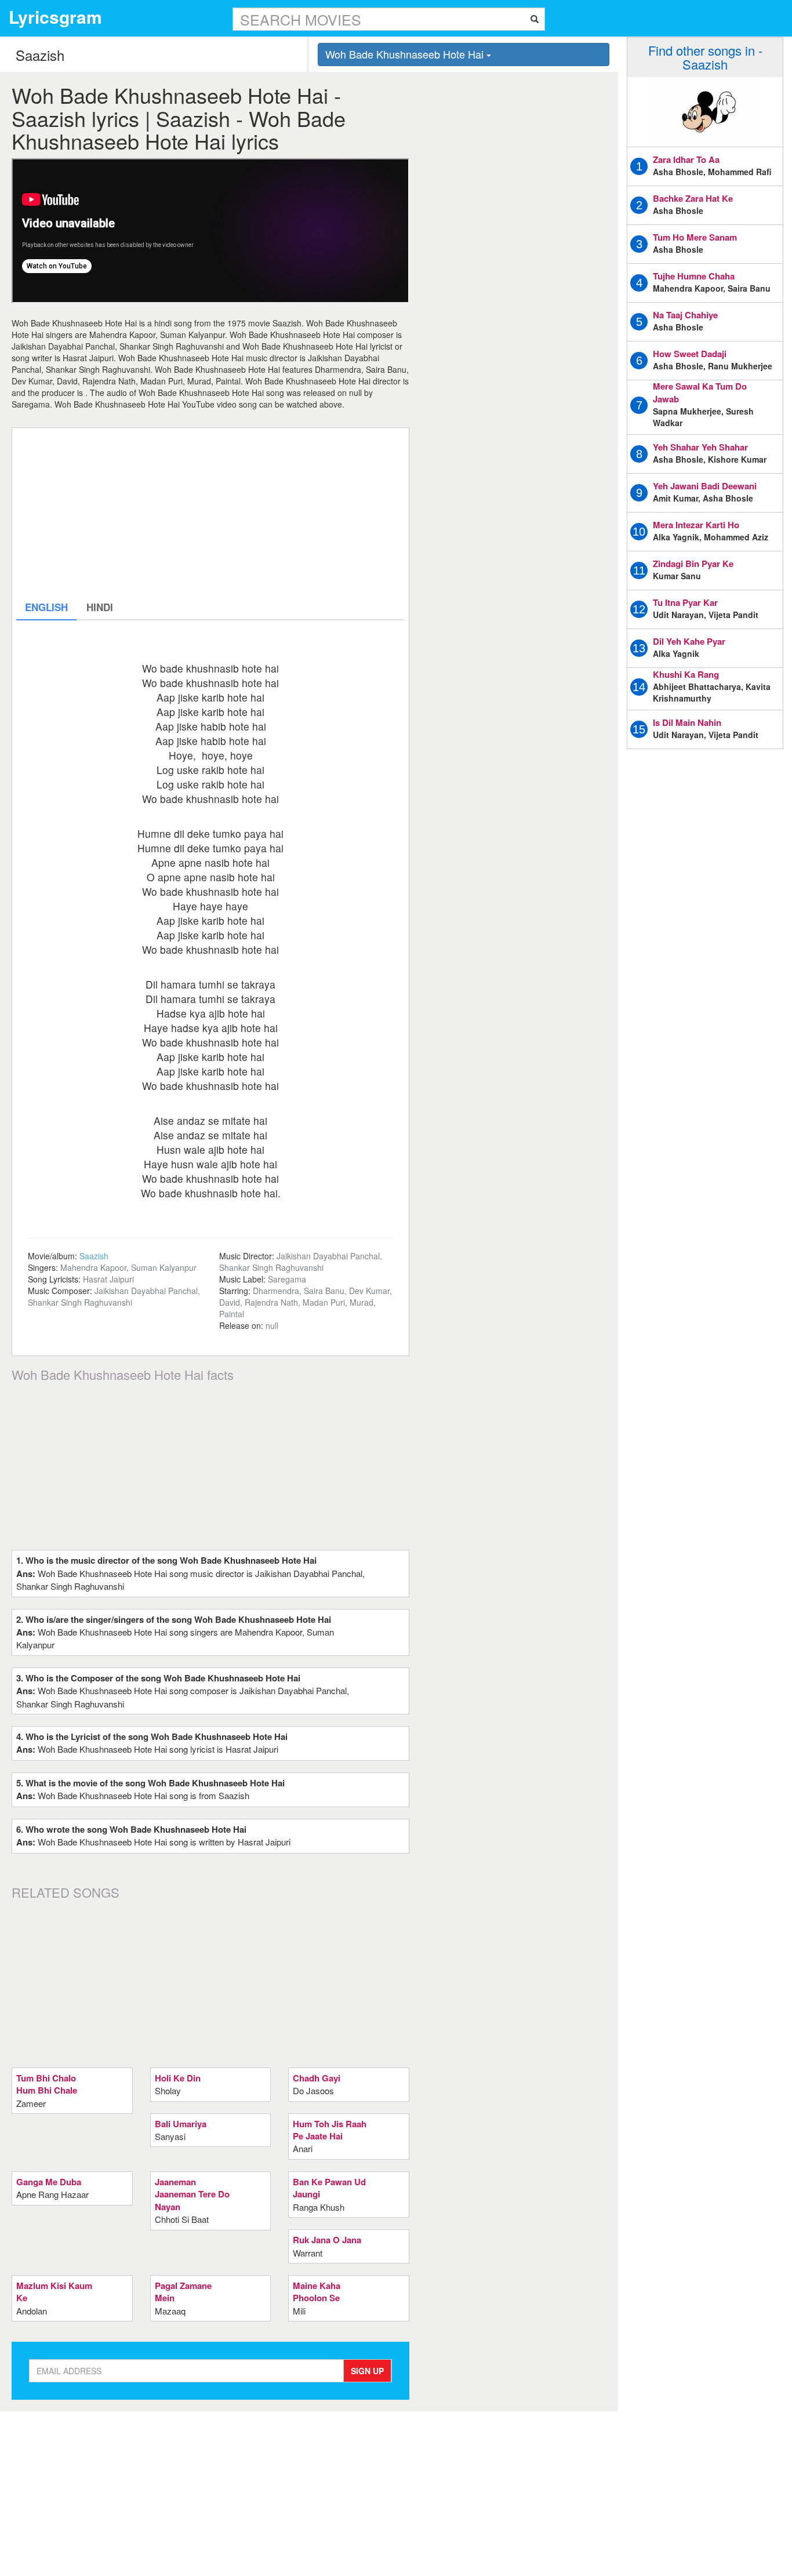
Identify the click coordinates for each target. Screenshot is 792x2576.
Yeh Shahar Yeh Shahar (700, 447)
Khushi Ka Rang (686, 674)
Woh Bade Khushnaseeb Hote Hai (406, 54)
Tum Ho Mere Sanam (695, 237)
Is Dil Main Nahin (687, 722)
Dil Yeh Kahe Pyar (689, 641)
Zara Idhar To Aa (686, 159)
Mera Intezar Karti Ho (696, 525)
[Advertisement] (210, 513)
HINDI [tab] (100, 607)
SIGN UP (367, 2371)
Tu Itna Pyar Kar (685, 602)
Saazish (94, 1256)
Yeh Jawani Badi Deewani (705, 486)
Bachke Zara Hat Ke (693, 198)
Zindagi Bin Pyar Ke (693, 564)
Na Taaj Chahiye (685, 315)
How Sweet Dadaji (690, 354)
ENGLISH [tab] (46, 607)
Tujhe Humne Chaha (694, 276)
